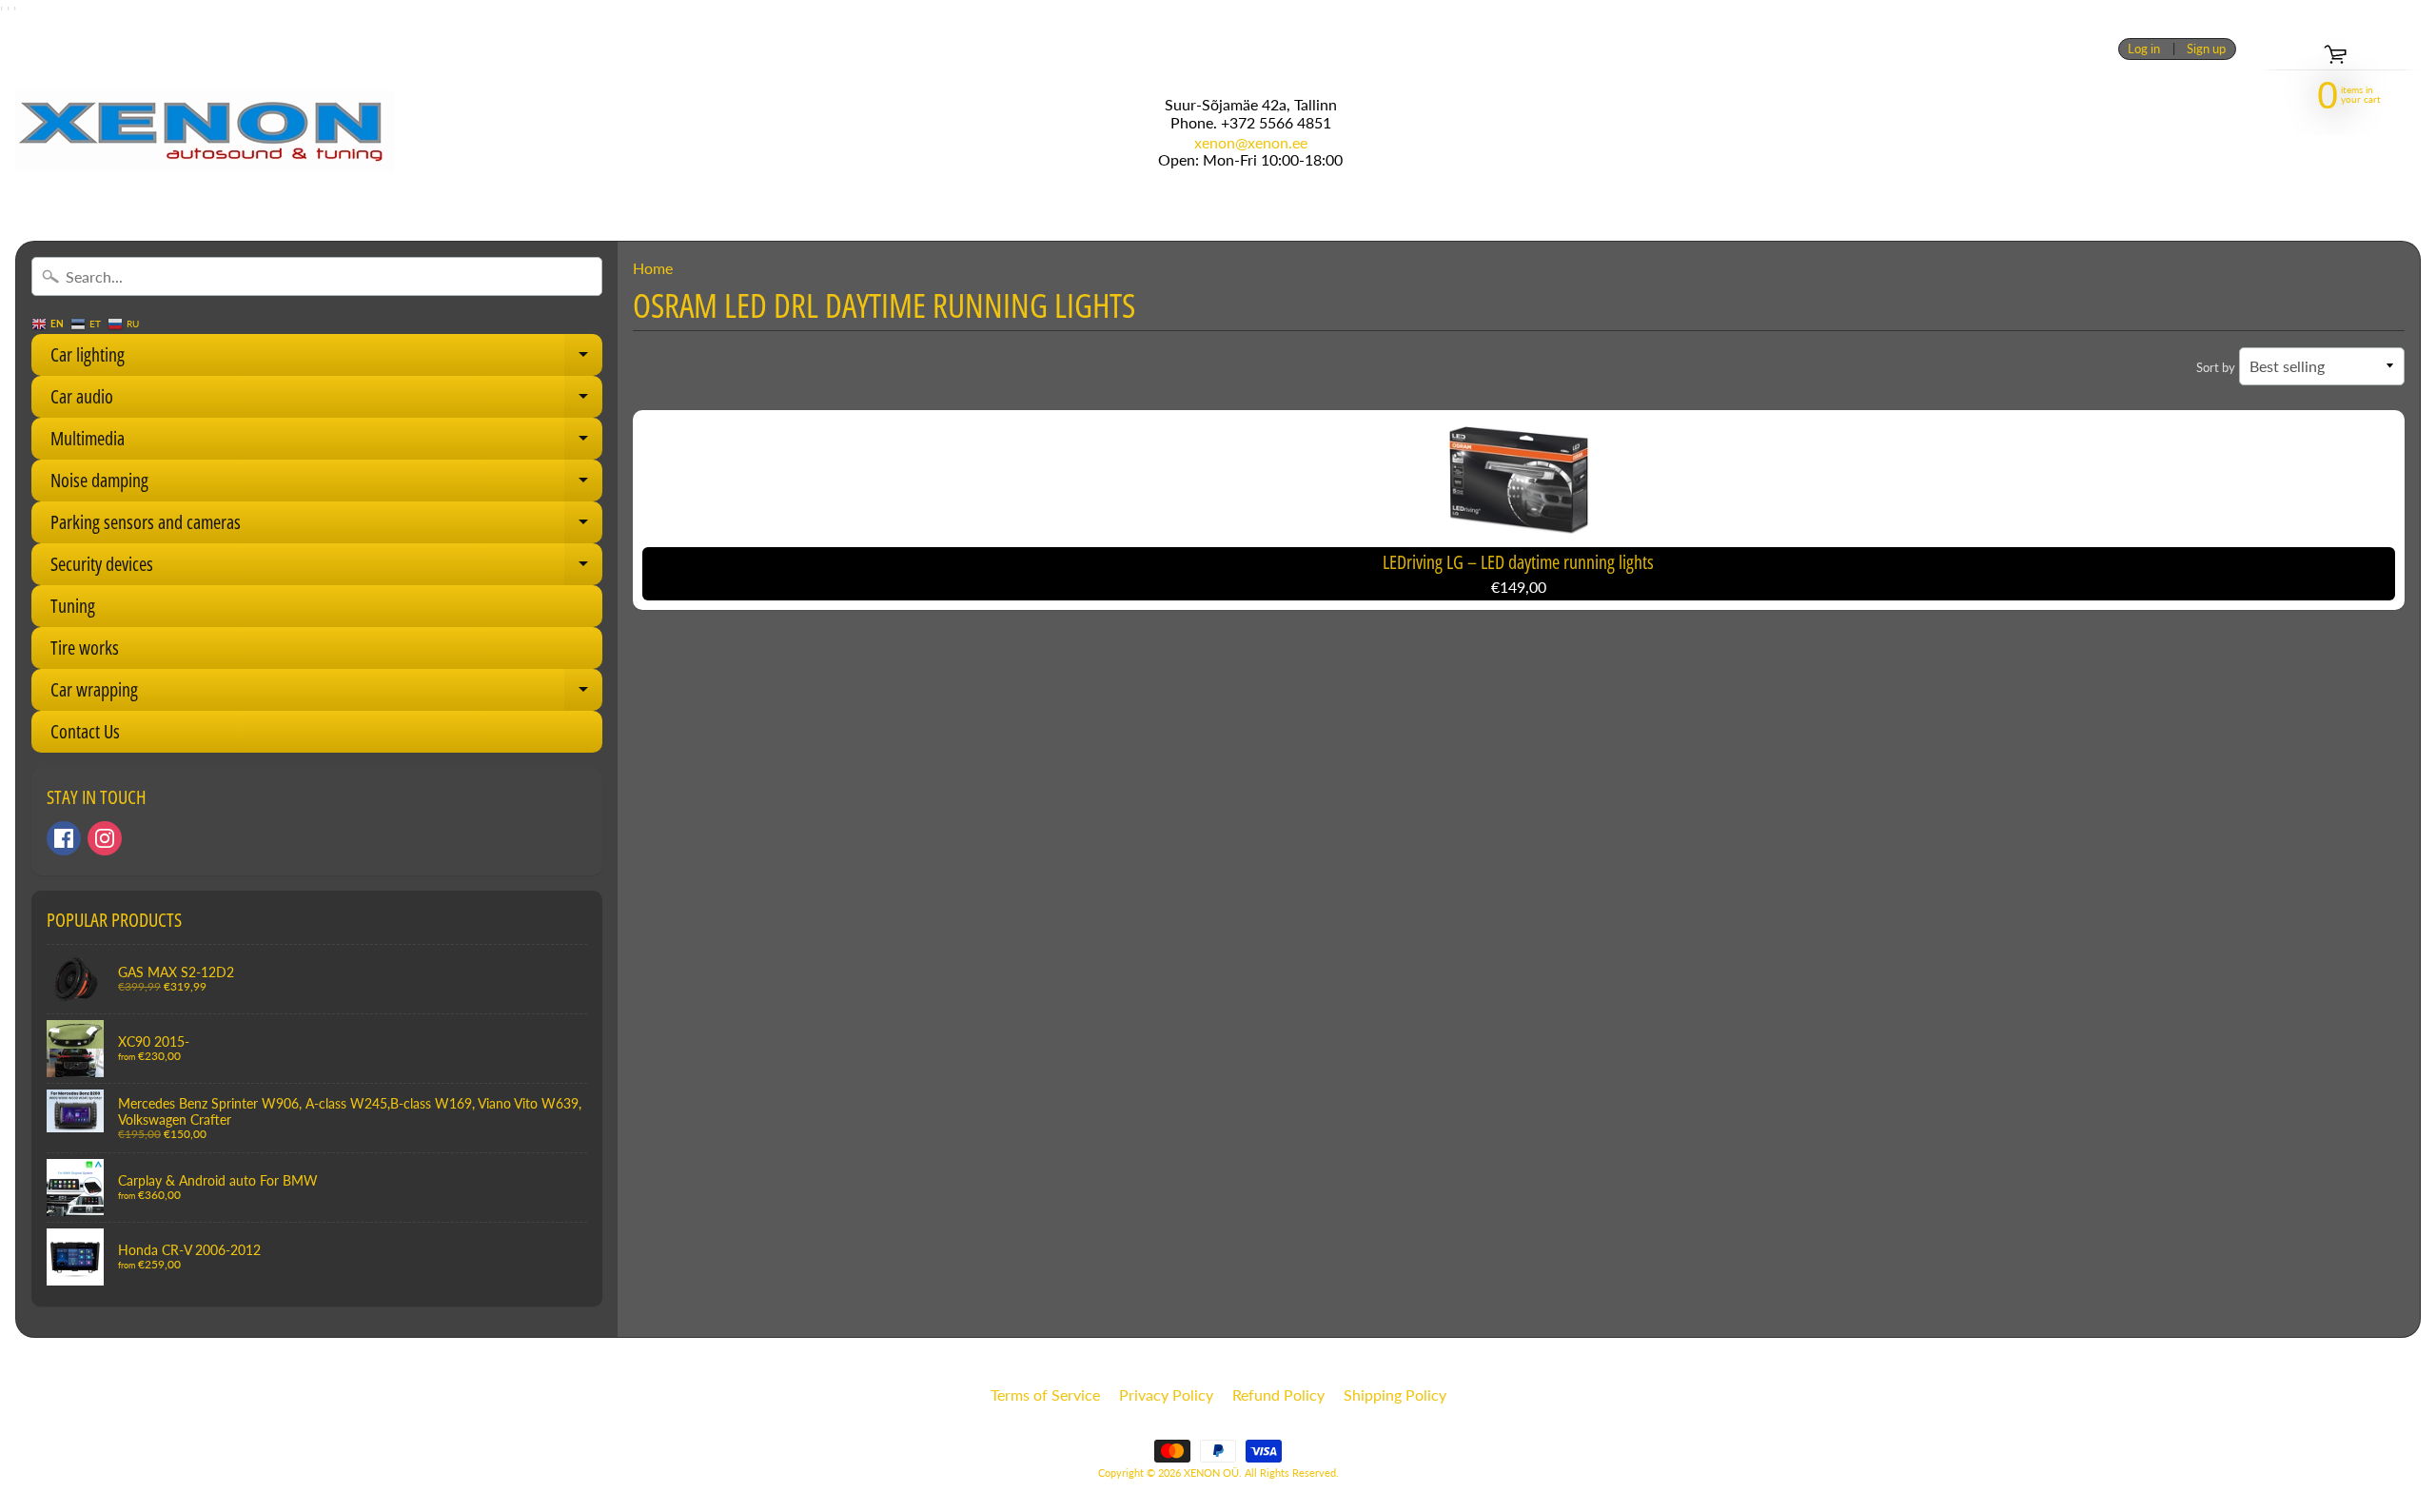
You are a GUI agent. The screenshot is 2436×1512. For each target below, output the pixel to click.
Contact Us (85, 731)
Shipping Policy (1395, 1394)
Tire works (85, 648)
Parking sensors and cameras (326, 526)
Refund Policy (1278, 1394)
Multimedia (326, 442)
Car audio (326, 401)
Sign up (2206, 49)
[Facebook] (64, 838)
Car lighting (326, 359)
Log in (2144, 49)
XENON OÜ (1211, 1473)
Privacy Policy (1166, 1394)
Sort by (2216, 367)
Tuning (73, 606)
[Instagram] (105, 838)
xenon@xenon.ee (1251, 143)
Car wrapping (326, 694)
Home (653, 268)
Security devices (326, 568)
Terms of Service (1045, 1394)
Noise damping (326, 484)
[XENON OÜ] (205, 131)
